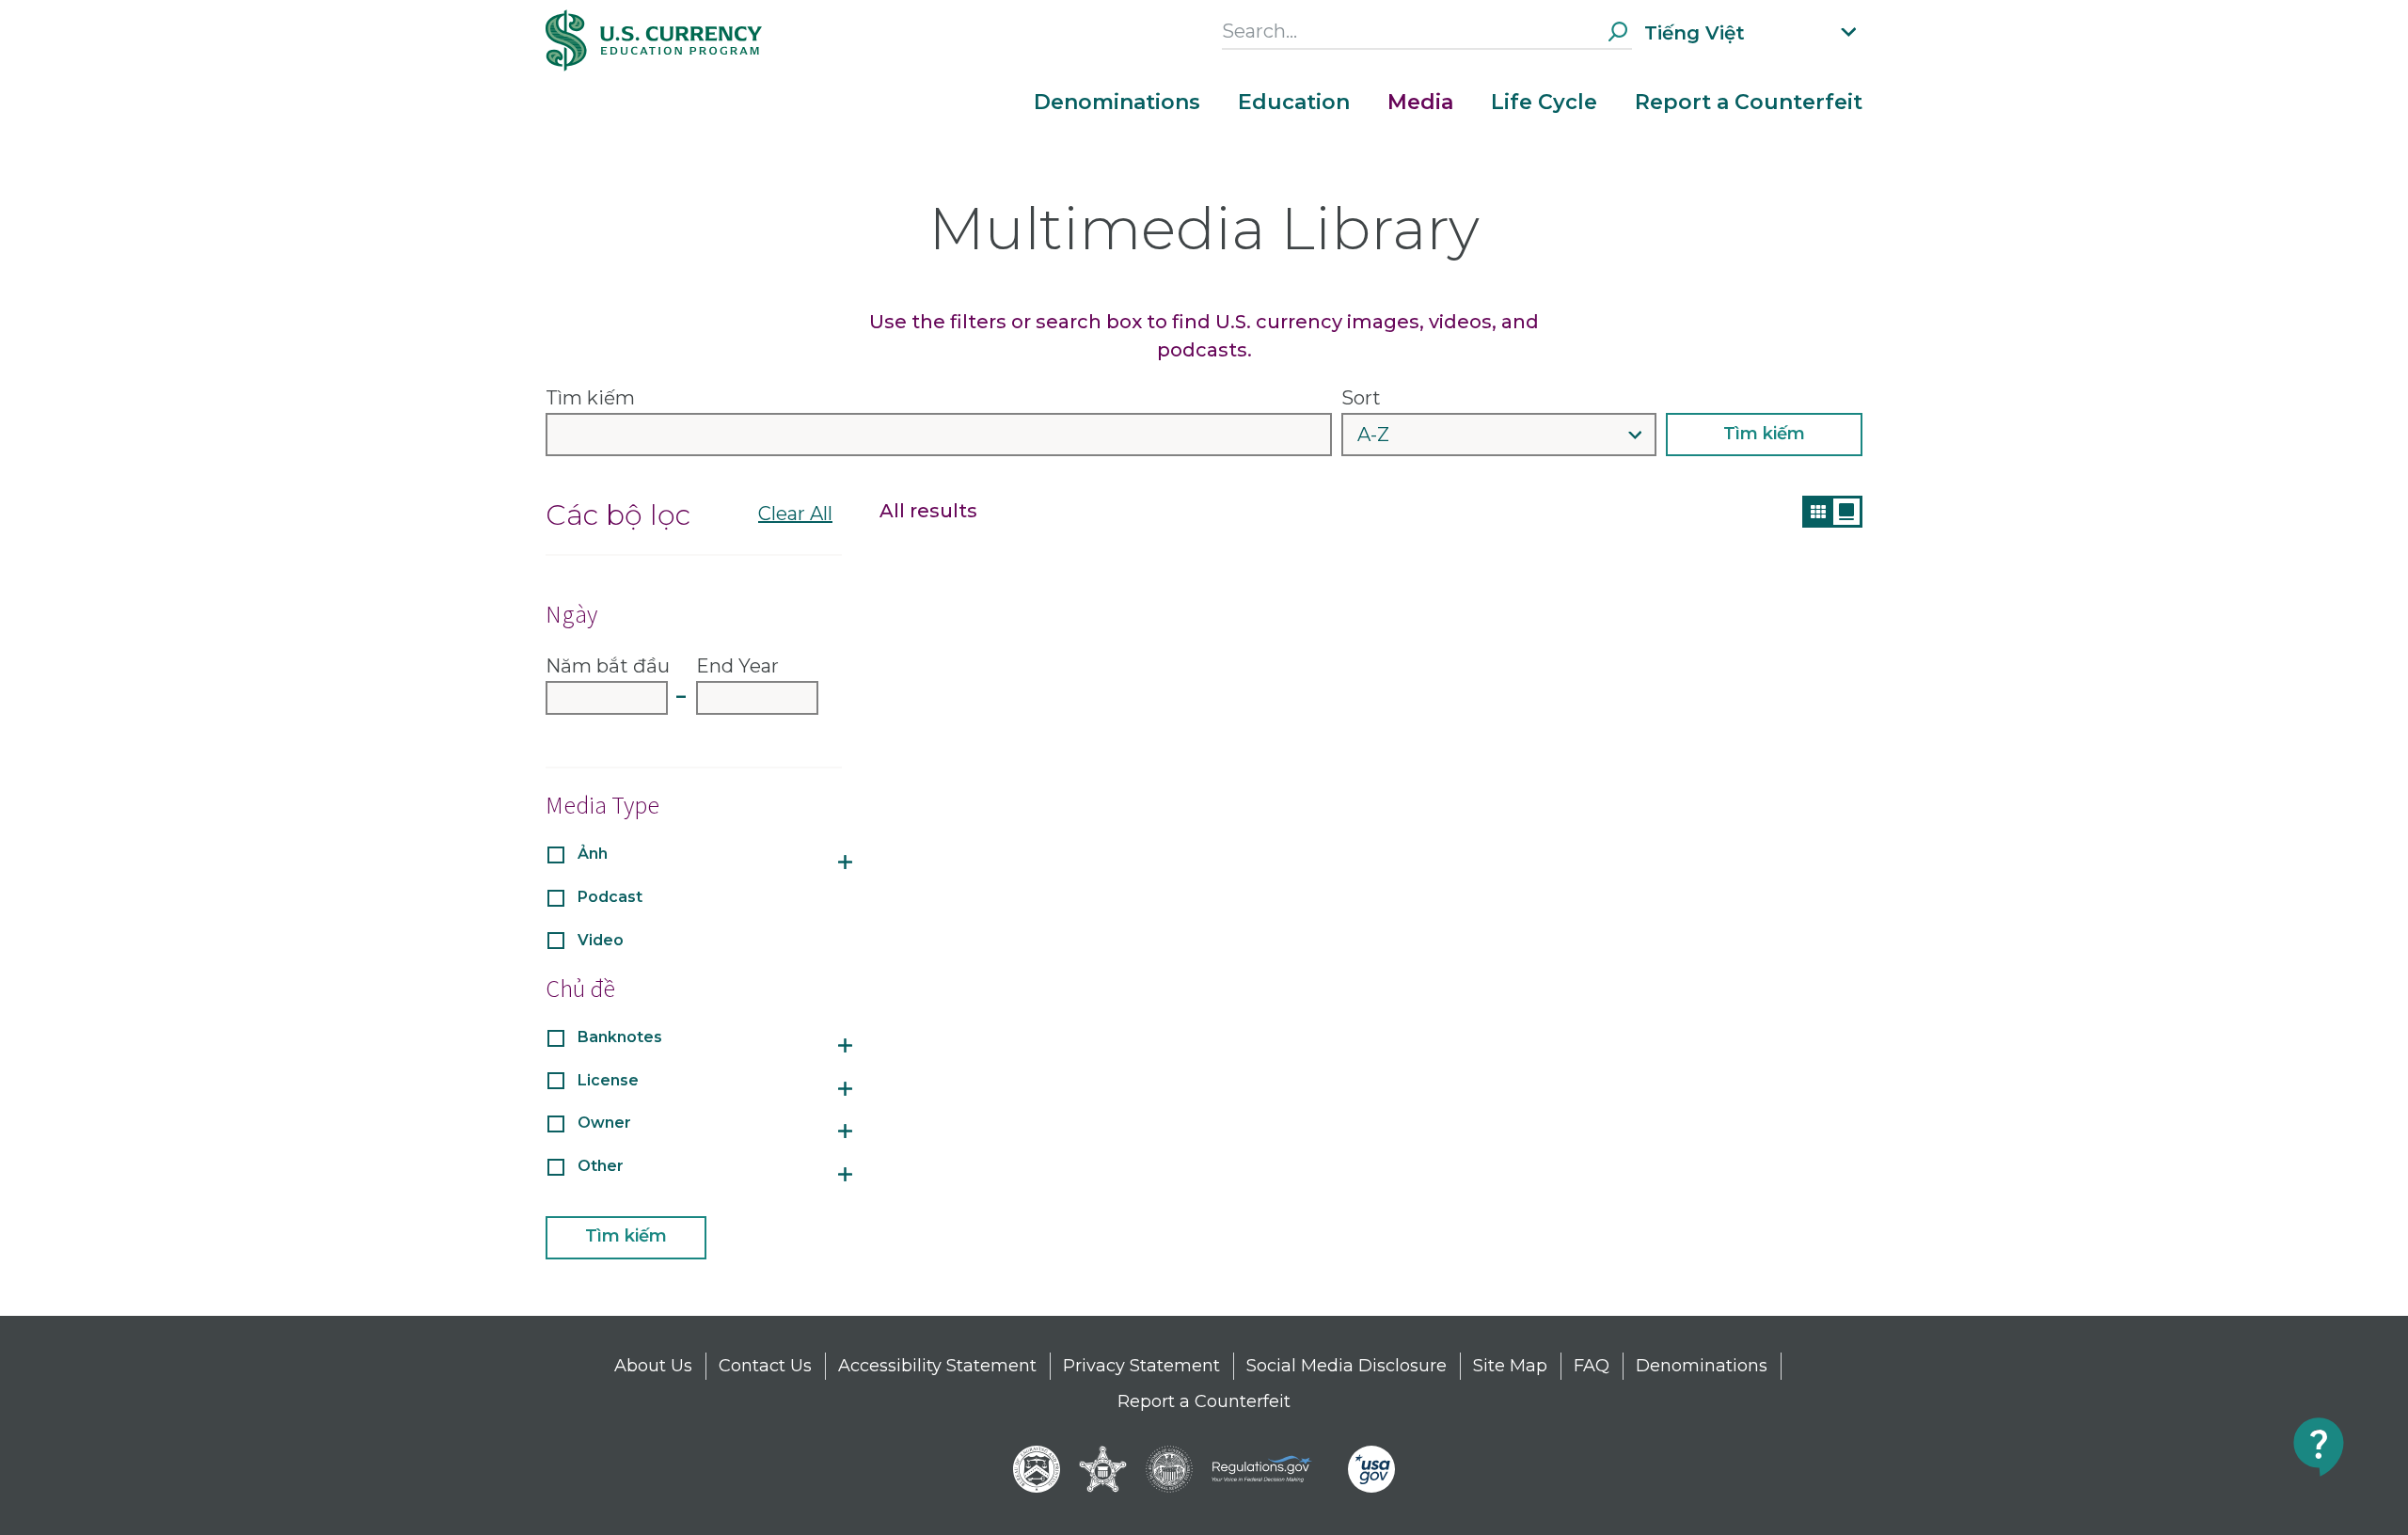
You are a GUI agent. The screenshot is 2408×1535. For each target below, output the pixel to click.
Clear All (795, 514)
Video (599, 940)
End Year (737, 666)
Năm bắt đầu (608, 666)
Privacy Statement (1141, 1366)
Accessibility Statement (937, 1366)
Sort (1361, 398)
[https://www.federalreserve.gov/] (1169, 1469)
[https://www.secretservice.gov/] (1103, 1469)
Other (599, 1166)
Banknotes (618, 1037)
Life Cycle (1544, 103)
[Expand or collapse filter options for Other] (846, 1175)
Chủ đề (580, 988)
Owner (602, 1123)
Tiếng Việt (1695, 33)
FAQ (1592, 1366)
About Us (653, 1366)
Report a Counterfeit (1749, 103)
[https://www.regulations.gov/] (1270, 1469)
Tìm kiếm (590, 398)
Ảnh (591, 854)
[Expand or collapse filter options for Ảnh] (846, 862)
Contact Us (765, 1366)
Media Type (602, 805)
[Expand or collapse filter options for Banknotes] (846, 1046)
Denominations (1117, 103)
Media (1420, 103)
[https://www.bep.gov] (1037, 1469)
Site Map (1510, 1366)
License (606, 1080)
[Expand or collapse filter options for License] (846, 1088)
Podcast (608, 897)
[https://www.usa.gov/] (1371, 1469)
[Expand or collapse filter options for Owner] (846, 1131)
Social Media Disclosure (1347, 1366)
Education (1294, 103)
